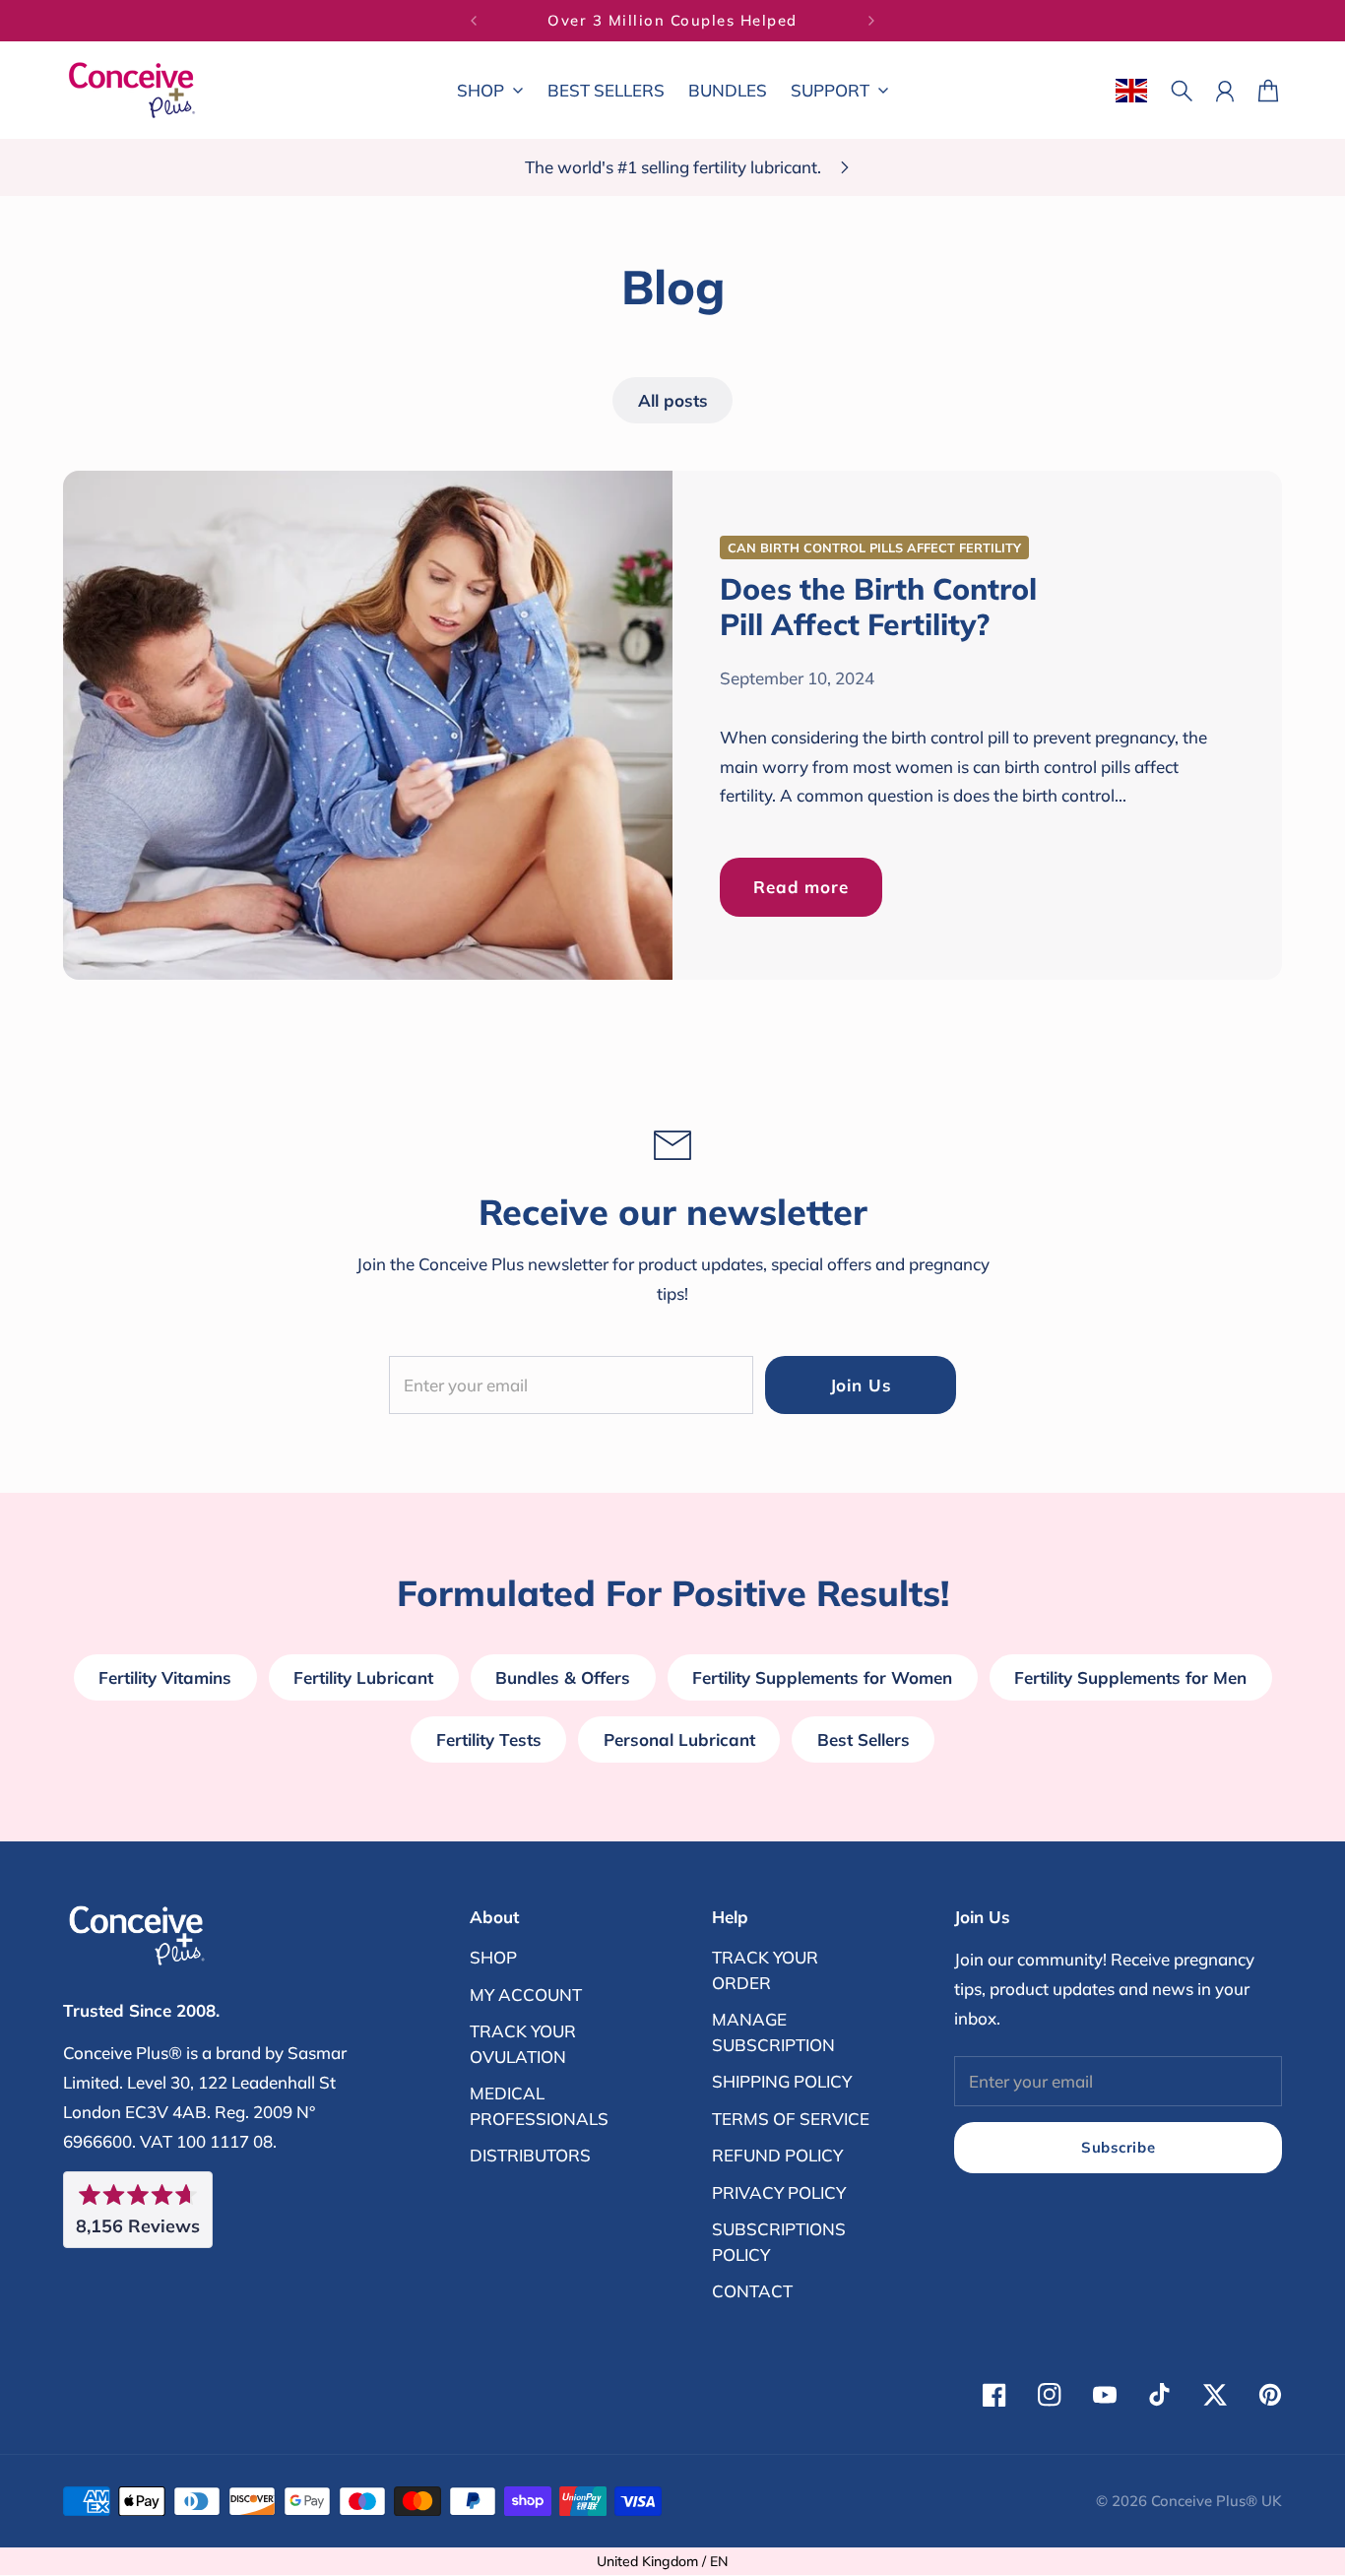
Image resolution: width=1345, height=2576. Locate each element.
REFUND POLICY (777, 2155)
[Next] (871, 21)
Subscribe (1119, 2147)
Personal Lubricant (679, 1739)
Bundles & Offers (563, 1677)
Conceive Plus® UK (1217, 2501)
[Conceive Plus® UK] (132, 90)
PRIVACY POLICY (779, 2192)
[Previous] (474, 21)
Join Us (861, 1385)
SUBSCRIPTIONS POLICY (779, 2242)
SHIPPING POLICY (782, 2081)
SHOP (493, 1957)
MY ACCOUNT (526, 1995)
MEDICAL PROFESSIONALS (539, 2106)
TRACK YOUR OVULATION (523, 2044)
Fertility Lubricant (363, 1677)
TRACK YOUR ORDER (765, 1970)
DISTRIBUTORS (530, 2155)
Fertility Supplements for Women (822, 1677)
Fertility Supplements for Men (1130, 1677)
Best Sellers (864, 1739)
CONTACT (752, 2291)
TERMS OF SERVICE (791, 2119)
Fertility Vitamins (165, 1677)
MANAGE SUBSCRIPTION (773, 2032)
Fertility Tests (489, 1739)
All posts (673, 400)
